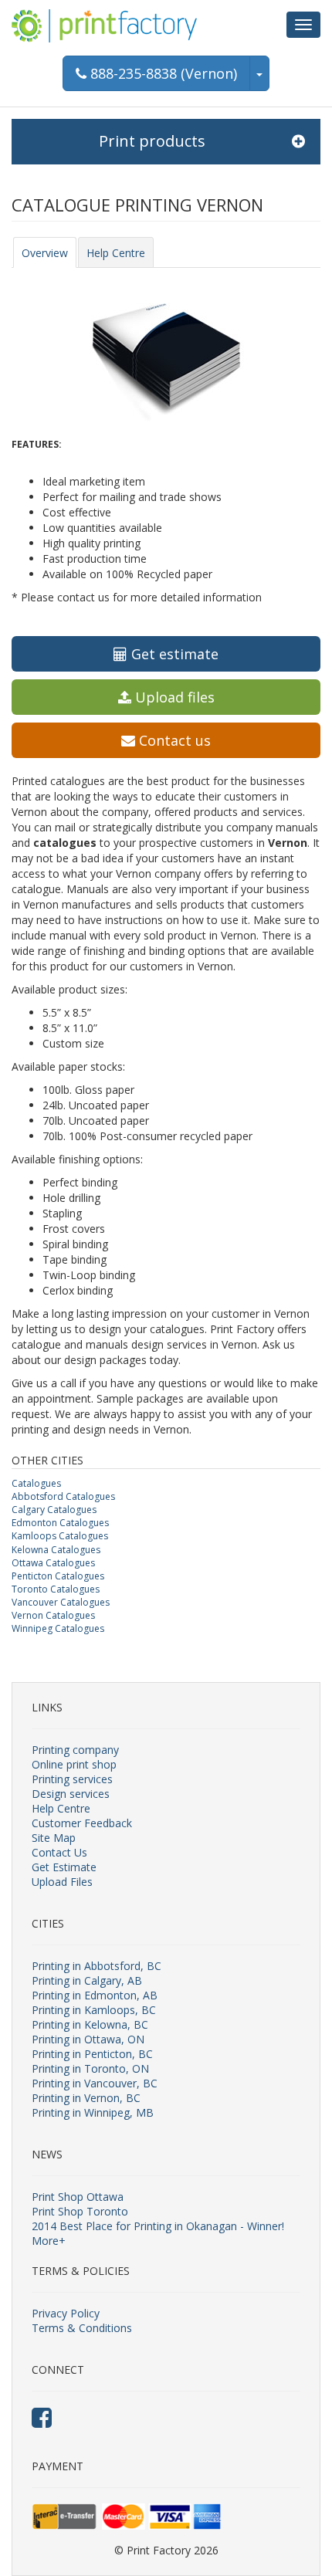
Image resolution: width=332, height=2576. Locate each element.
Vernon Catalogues (53, 1615)
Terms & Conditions (82, 2328)
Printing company (75, 1750)
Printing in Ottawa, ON (88, 2039)
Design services (71, 1794)
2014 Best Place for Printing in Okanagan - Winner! (158, 2226)
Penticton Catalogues (58, 1576)
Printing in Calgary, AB (87, 1980)
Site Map (54, 1838)
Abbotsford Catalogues (63, 1496)
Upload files (173, 697)
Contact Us (59, 1852)
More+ (49, 2241)
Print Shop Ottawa (78, 2197)
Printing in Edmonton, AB (95, 1995)
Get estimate (173, 654)
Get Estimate (64, 1867)
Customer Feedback (82, 1823)
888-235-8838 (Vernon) (162, 73)
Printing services (72, 1779)
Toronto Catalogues (56, 1589)
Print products (152, 141)
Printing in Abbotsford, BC (97, 1966)
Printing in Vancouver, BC (95, 2083)
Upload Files (62, 1882)
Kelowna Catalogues (56, 1550)
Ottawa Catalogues (53, 1563)
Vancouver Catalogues (61, 1602)
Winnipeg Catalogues (58, 1628)
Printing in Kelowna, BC (90, 2024)
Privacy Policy (66, 2313)
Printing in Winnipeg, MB (93, 2112)
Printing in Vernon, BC (86, 2098)
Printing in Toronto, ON (90, 2068)
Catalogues (36, 1483)
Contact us (173, 740)
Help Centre (116, 253)
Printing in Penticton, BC (92, 2054)
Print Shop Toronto (80, 2211)
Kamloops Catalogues (60, 1536)
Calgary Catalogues (54, 1510)
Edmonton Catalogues (60, 1523)
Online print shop (74, 1764)
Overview (45, 253)
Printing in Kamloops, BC (94, 2010)
